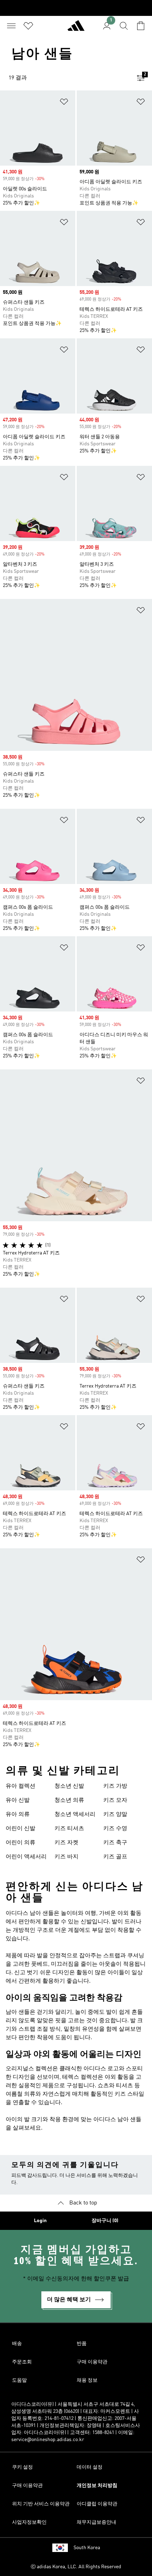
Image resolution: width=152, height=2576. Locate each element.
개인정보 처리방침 (97, 2486)
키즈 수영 (115, 1829)
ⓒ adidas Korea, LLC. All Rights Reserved (76, 2567)
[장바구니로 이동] (141, 26)
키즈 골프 (115, 1857)
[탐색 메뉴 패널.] (11, 26)
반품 (82, 2344)
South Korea (87, 2548)
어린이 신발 (21, 1829)
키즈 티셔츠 (69, 1829)
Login (40, 2221)
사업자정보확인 (29, 2522)
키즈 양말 (115, 1815)
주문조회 (22, 2362)
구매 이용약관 (92, 2362)
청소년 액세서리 (75, 1815)
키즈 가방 (115, 1786)
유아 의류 (18, 1815)
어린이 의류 (21, 1843)
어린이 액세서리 (26, 1857)
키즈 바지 (66, 1857)
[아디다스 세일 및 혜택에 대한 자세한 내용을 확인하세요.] (76, 8)
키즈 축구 (115, 1843)
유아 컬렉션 (21, 1786)
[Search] (124, 26)
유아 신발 (18, 1800)
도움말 (19, 2380)
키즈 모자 (115, 1800)
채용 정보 (87, 2380)
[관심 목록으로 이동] (28, 26)
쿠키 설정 (22, 2467)
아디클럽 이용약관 (97, 2504)
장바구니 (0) (105, 2221)
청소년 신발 (69, 1786)
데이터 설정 (90, 2467)
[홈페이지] (76, 29)
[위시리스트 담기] (64, 103)
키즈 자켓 (66, 1843)
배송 (17, 2344)
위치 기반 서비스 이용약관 (41, 2504)
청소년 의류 (69, 1800)
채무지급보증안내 (97, 2522)
